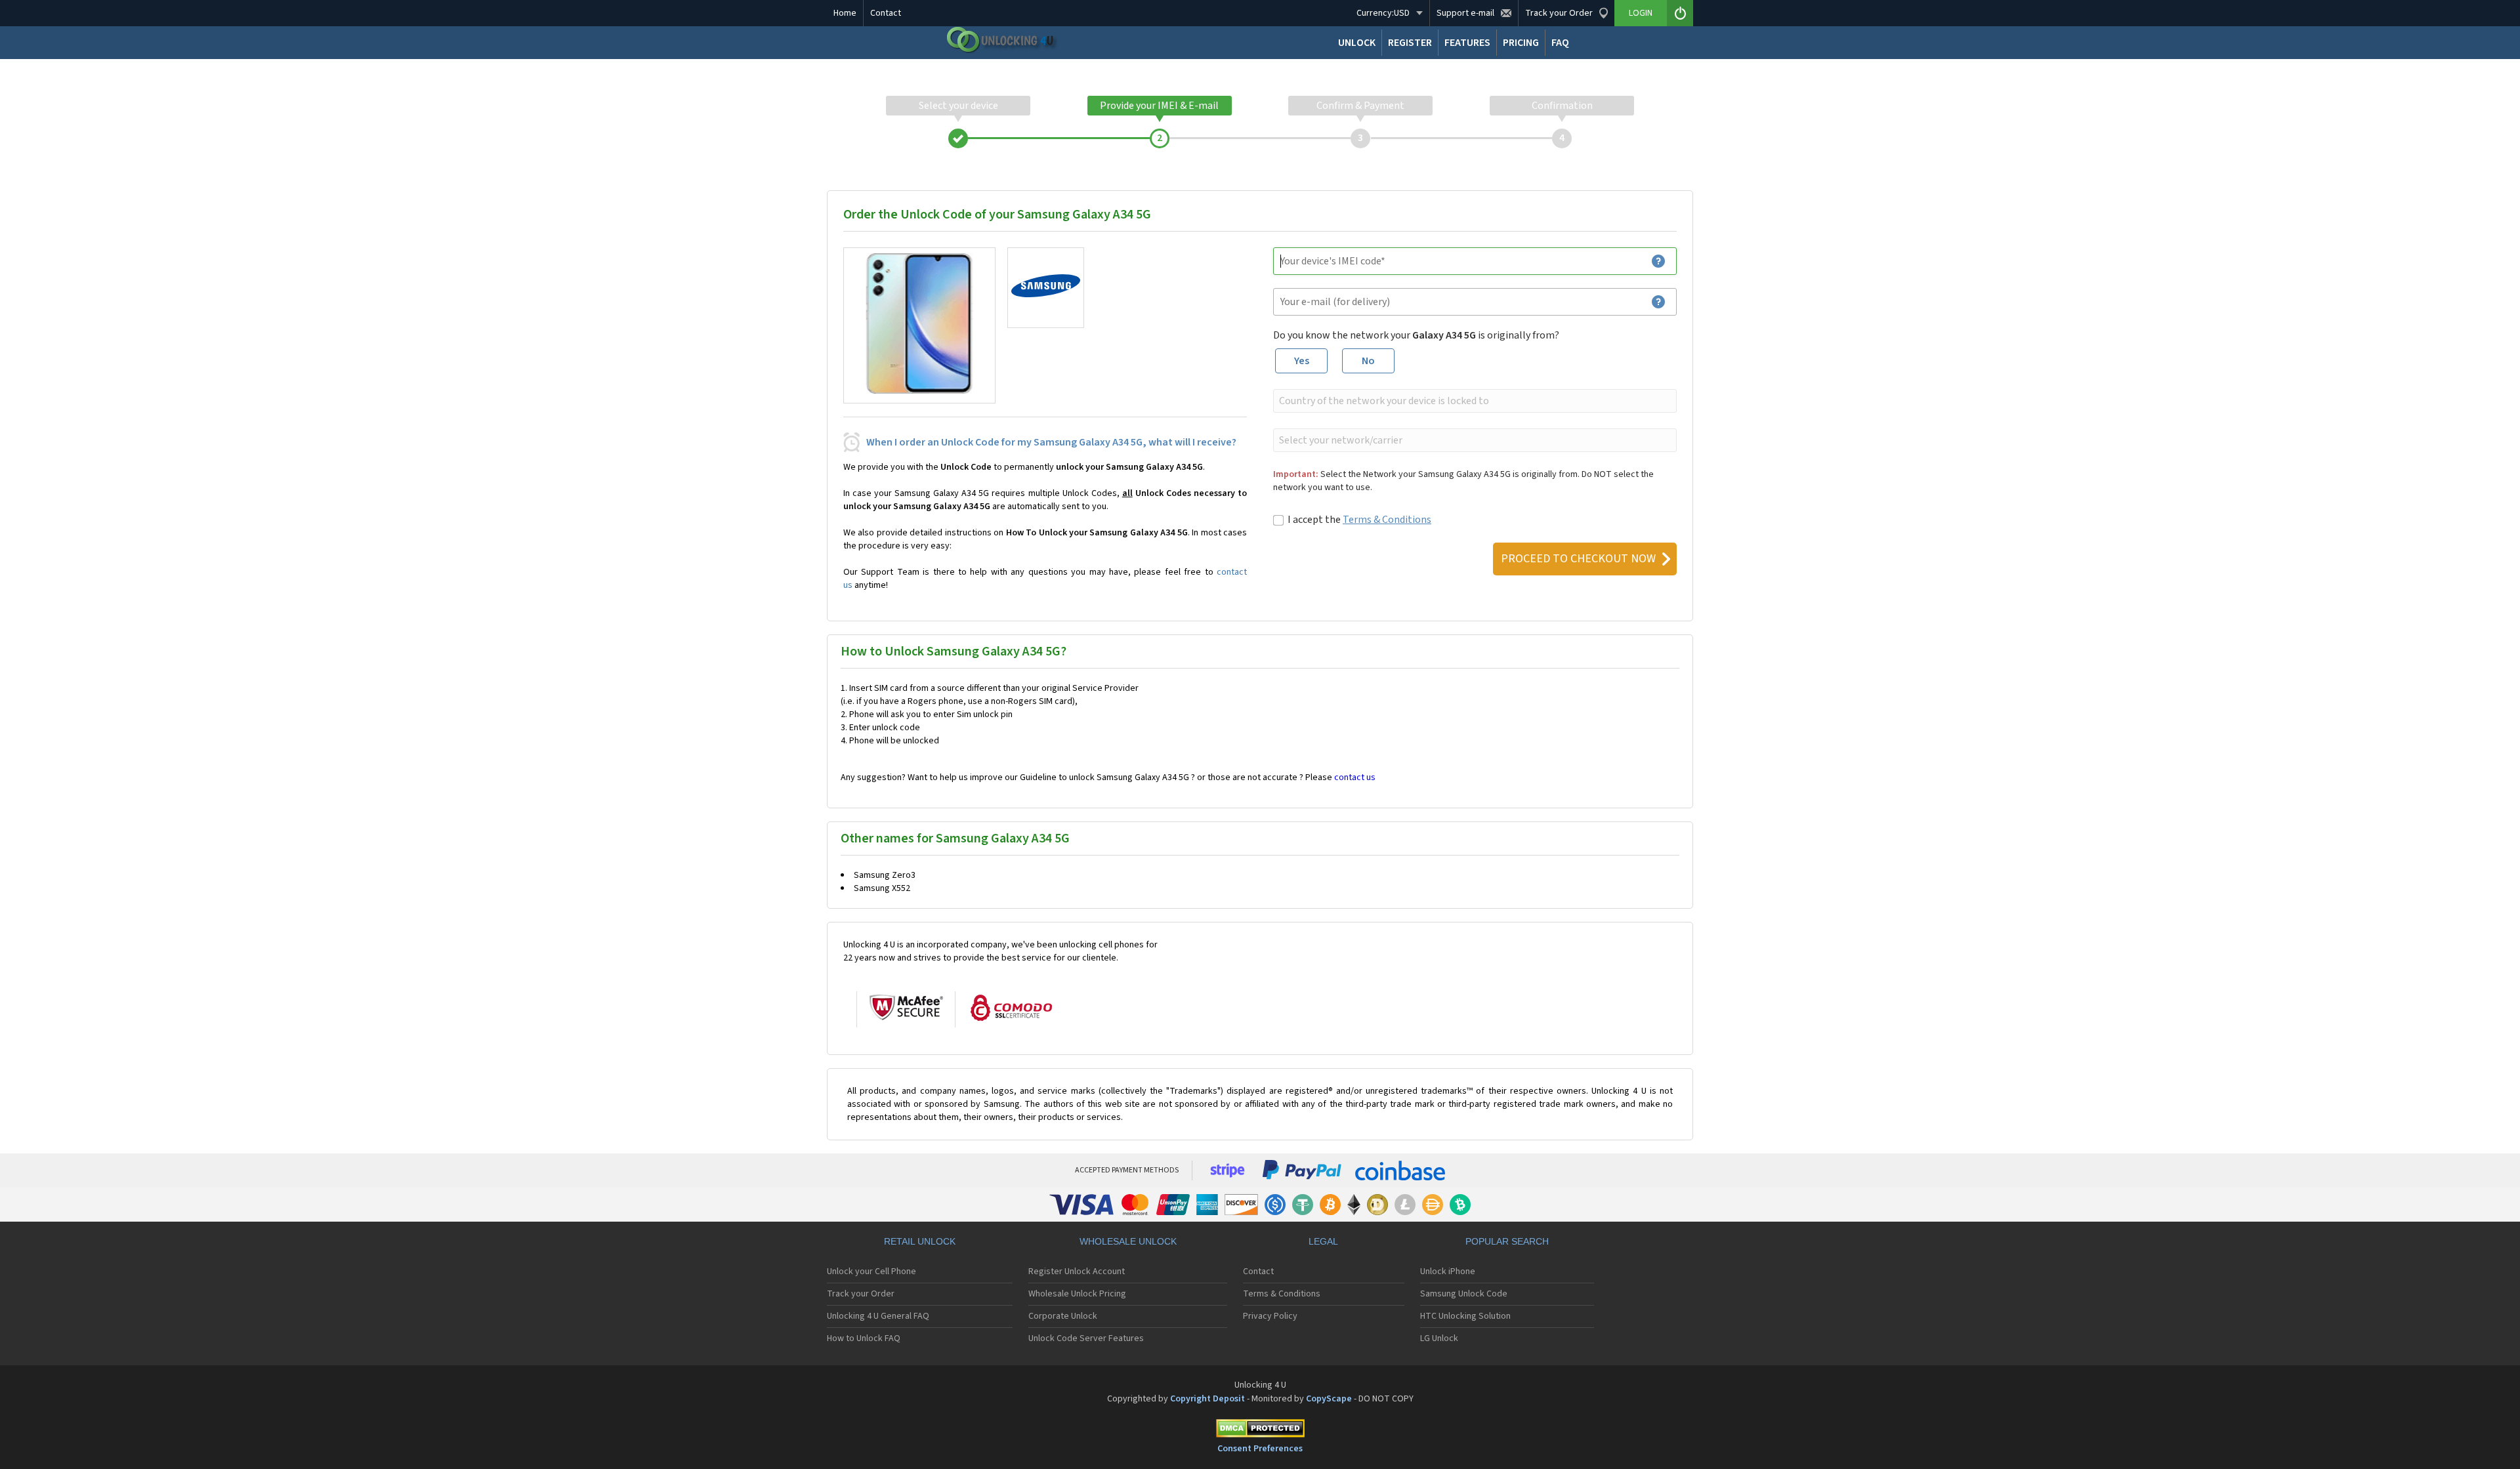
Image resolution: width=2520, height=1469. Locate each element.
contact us (1355, 777)
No (1368, 361)
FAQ (1560, 43)
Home (845, 13)
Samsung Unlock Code (1464, 1294)
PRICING (1521, 43)
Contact (886, 13)
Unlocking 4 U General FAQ (878, 1316)
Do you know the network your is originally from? (1416, 335)
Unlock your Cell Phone (871, 1272)
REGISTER (1410, 43)
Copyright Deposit (1207, 1399)
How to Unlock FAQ (864, 1338)
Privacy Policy (1270, 1316)
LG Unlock (1439, 1338)
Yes (1302, 361)
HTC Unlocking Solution (1465, 1316)
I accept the (1359, 520)
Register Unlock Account (1077, 1272)
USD (1383, 13)
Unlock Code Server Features (1086, 1338)
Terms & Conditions (1387, 520)
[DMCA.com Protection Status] (1260, 1431)
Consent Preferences (1260, 1449)
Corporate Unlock (1063, 1316)
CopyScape (1329, 1399)
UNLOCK (1357, 43)
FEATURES (1467, 43)
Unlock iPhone (1448, 1272)
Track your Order (861, 1294)
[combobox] (1474, 401)
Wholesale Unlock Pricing (1077, 1294)
